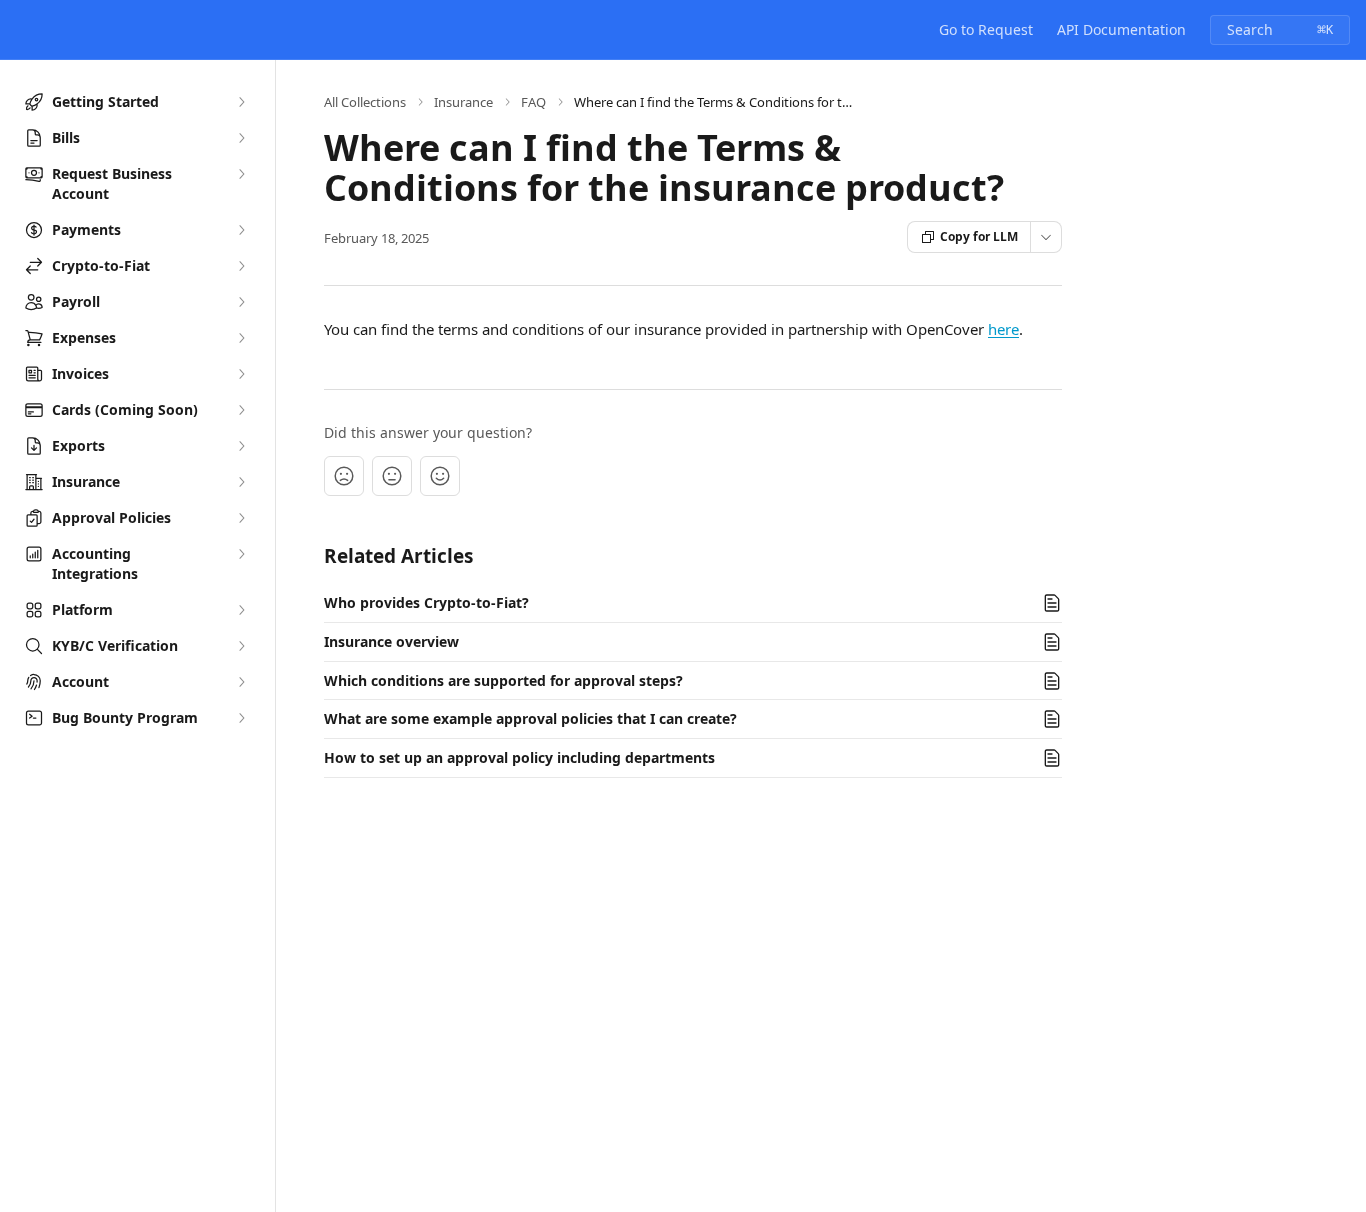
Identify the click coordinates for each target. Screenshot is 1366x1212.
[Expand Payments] (241, 230)
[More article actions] (1046, 237)
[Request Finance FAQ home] (20, 30)
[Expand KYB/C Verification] (241, 646)
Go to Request (986, 29)
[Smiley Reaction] (440, 476)
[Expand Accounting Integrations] (241, 554)
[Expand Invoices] (241, 374)
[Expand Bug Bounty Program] (241, 718)
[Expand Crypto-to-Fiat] (241, 266)
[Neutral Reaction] (392, 476)
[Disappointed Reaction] (344, 476)
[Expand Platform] (241, 610)
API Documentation (1121, 29)
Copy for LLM (979, 236)
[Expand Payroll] (241, 302)
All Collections (365, 102)
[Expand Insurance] (241, 482)
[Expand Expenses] (241, 338)
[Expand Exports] (241, 446)
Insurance (463, 102)
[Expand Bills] (241, 138)
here (1003, 329)
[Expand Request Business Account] (241, 174)
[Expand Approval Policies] (241, 518)
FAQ (533, 102)
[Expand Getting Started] (241, 102)
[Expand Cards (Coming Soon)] (241, 410)
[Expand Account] (241, 682)
